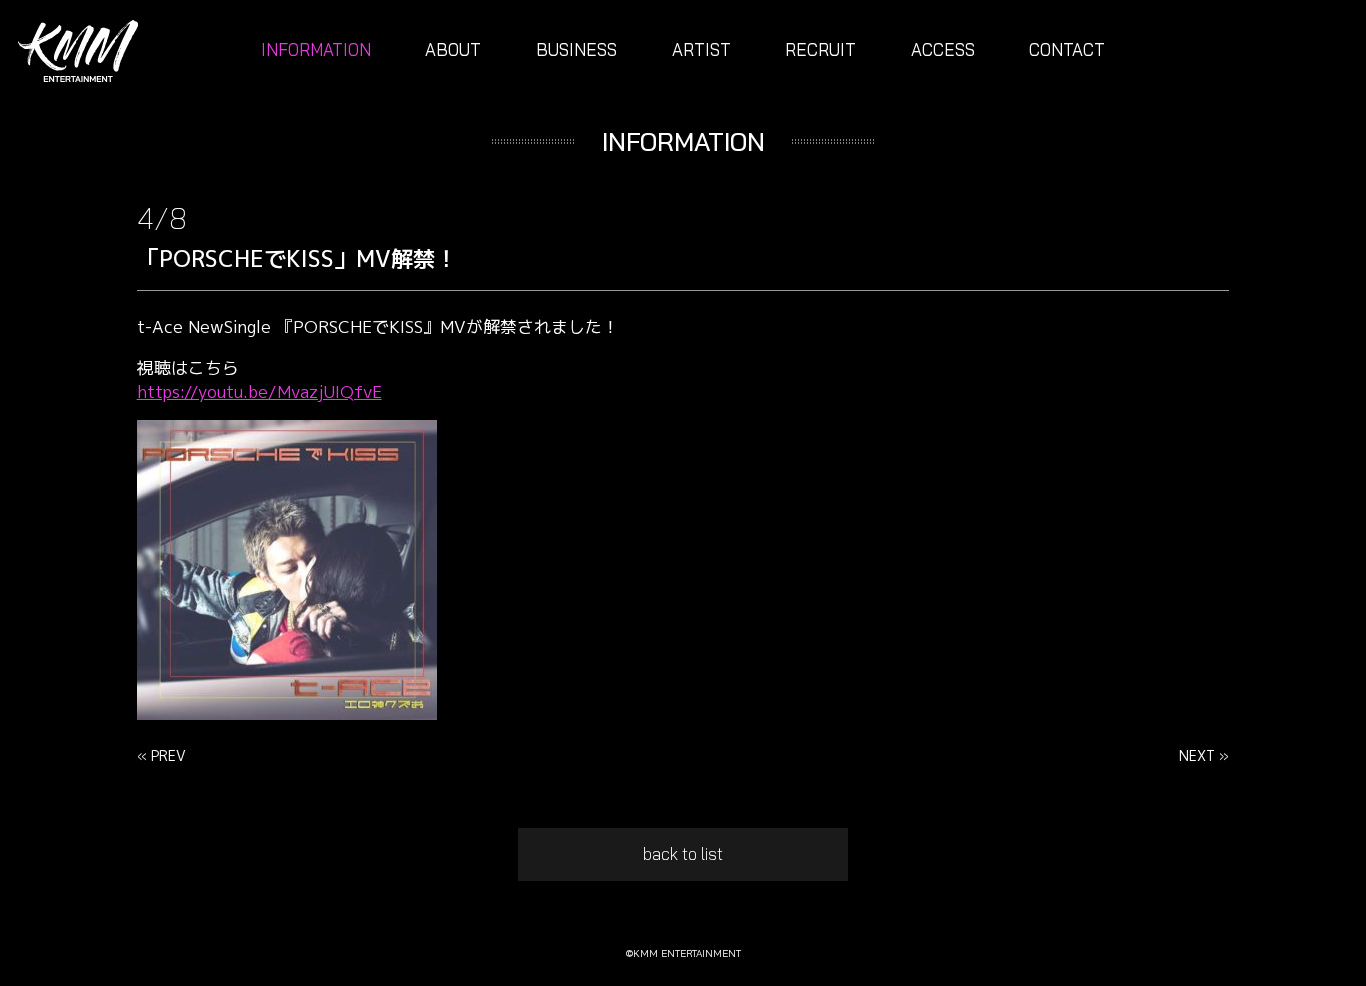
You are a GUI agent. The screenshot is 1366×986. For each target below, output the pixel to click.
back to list (683, 853)
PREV (168, 755)
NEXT (1197, 755)
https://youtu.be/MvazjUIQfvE (259, 391)
